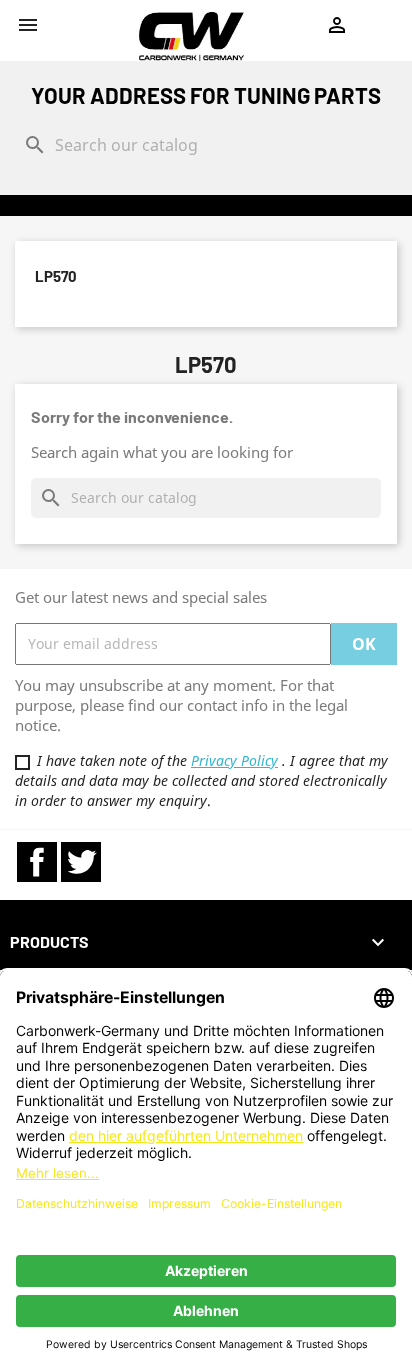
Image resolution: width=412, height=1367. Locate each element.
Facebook (37, 862)
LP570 (56, 276)
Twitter (81, 862)
